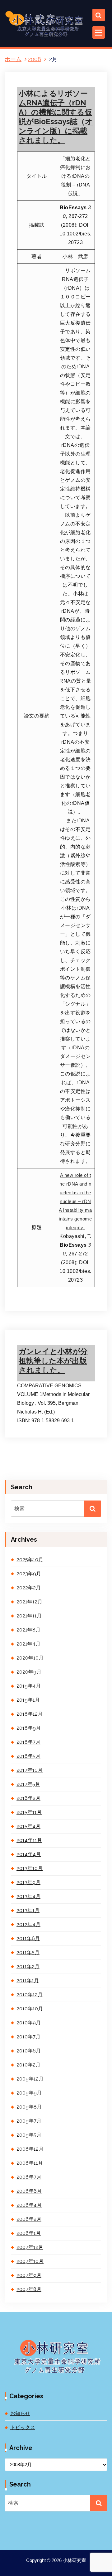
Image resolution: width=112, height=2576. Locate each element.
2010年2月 (28, 2065)
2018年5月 (28, 1756)
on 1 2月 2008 (37, 1324)
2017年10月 (30, 1770)
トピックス (35, 1342)
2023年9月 (29, 1574)
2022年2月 (29, 1588)
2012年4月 (28, 1924)
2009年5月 (29, 2135)
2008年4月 (29, 2205)
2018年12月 (30, 1714)
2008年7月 (29, 2177)
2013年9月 (28, 1882)
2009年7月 (29, 2121)
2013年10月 (30, 1868)
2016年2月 (28, 1798)
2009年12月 (30, 2079)
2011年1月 (28, 1981)
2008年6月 (29, 2191)
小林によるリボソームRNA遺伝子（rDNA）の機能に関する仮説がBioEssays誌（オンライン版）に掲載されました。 (56, 117)
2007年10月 (30, 2261)
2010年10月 (30, 2009)
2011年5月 (28, 1953)
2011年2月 (28, 1967)
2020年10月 (30, 1658)
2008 (35, 59)
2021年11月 (29, 1616)
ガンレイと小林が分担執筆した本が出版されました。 (53, 1361)
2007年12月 (30, 2247)
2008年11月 (30, 2163)
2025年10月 (30, 1560)
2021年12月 (29, 1602)
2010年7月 (28, 2037)
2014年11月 (29, 1840)
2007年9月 (29, 2275)
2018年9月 (29, 1728)
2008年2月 (29, 2219)
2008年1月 (29, 2233)
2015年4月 (28, 1826)
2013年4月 (28, 1896)
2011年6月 (28, 1938)
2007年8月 (29, 2289)
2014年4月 (29, 1854)
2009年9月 (29, 2093)
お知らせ (20, 2413)
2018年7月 (28, 1742)
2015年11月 (29, 1812)
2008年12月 (30, 2149)
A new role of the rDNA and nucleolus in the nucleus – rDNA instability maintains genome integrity (75, 1201)
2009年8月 (29, 2107)
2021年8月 (28, 1630)
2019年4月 (29, 1686)
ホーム (13, 59)
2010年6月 (29, 2051)
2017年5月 (28, 1784)
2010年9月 (29, 2023)
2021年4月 (28, 1644)
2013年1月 (28, 1910)
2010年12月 (30, 1995)
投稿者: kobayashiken (42, 1333)
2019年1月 (28, 1700)
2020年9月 (29, 1672)
